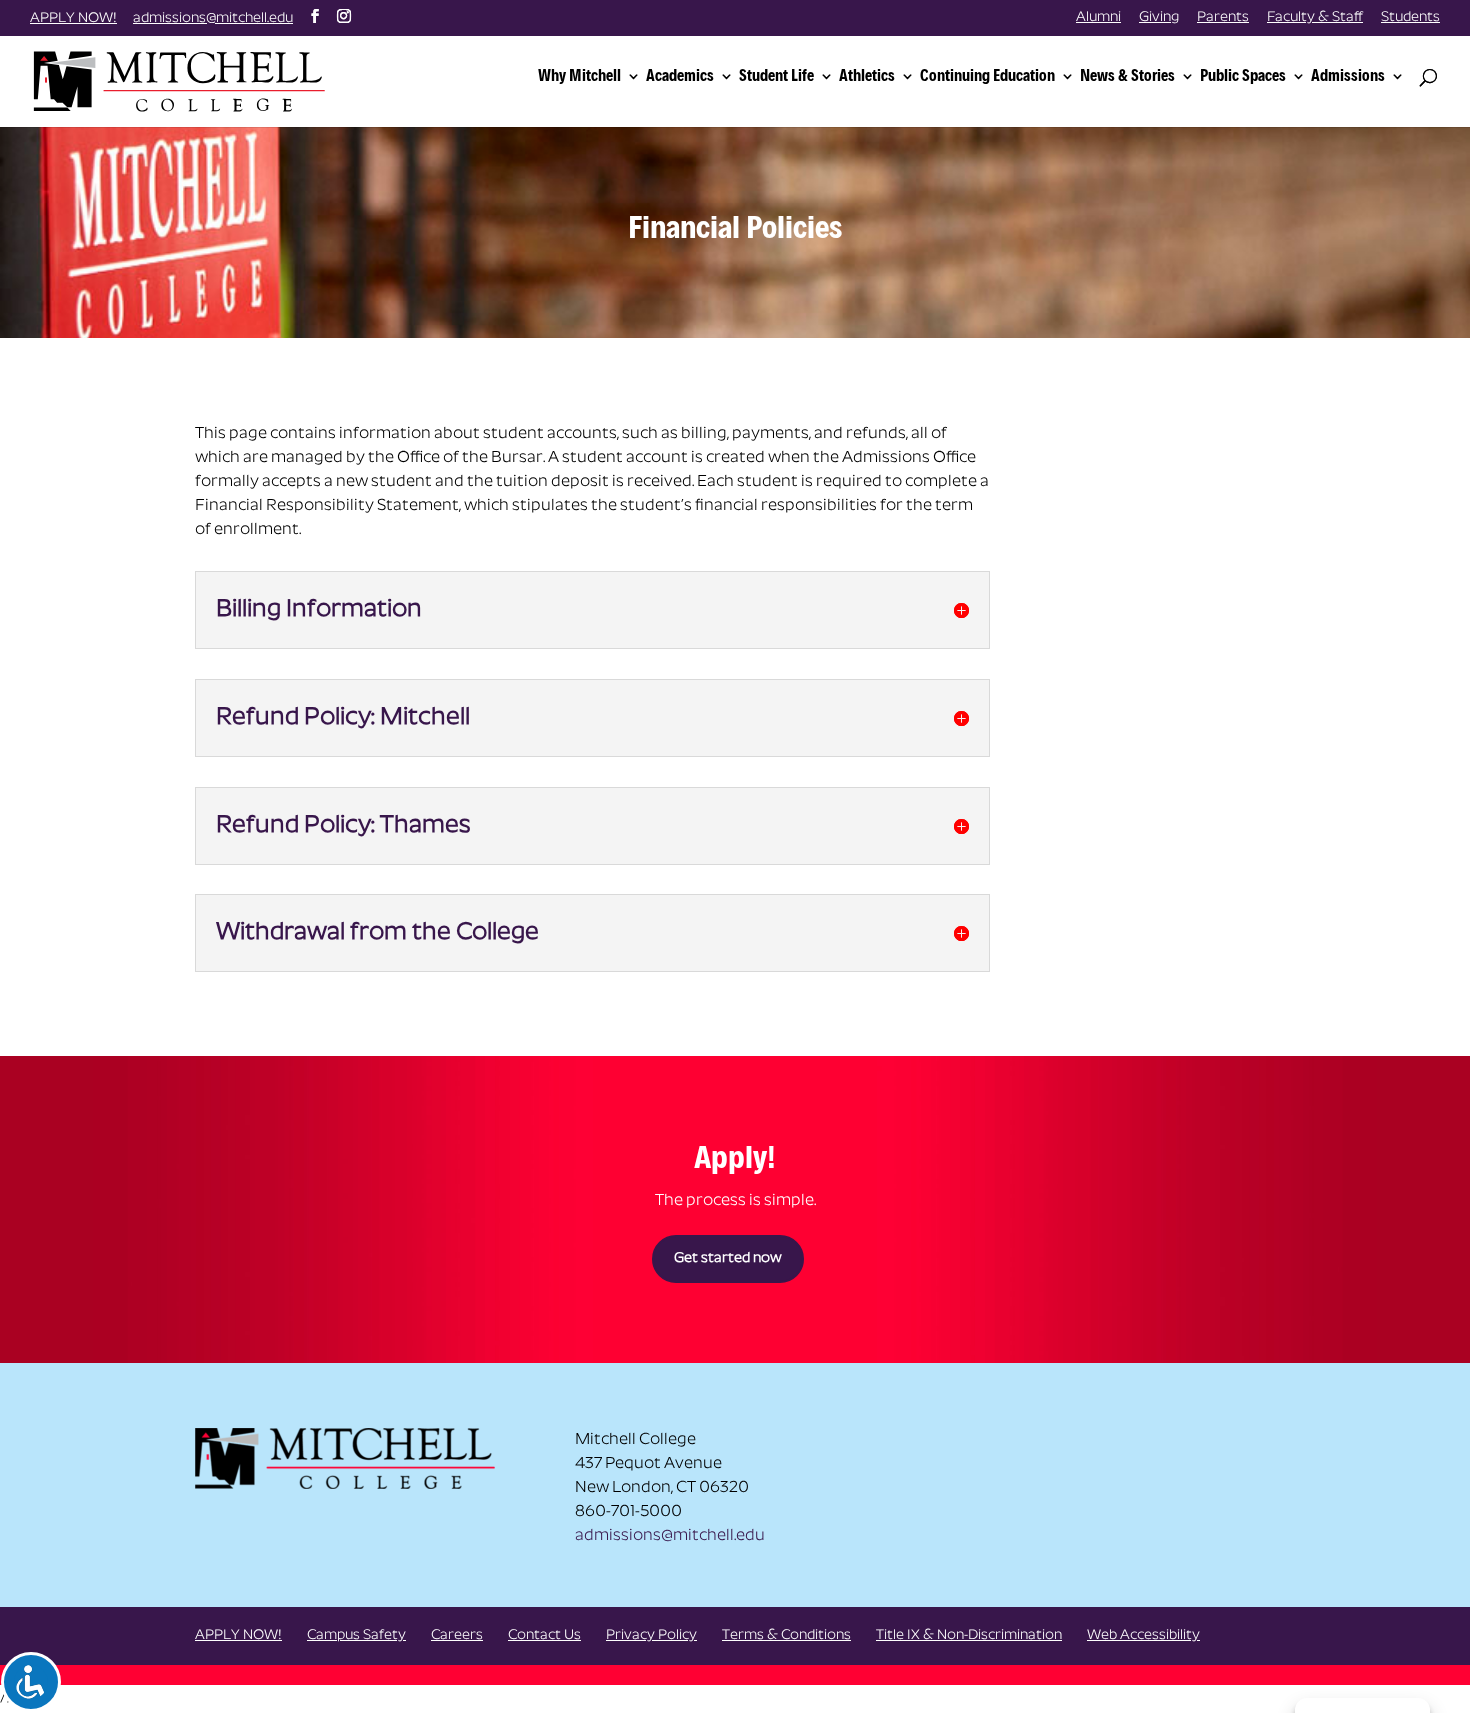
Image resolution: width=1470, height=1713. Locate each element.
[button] (315, 17)
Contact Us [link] (544, 1635)
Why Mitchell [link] (579, 76)
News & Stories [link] (1127, 76)
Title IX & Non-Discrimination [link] (969, 1635)
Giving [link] (1159, 18)
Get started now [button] (728, 1258)
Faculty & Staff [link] (1315, 18)
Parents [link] (1223, 18)
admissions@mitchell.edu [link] (670, 1536)
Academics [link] (680, 76)
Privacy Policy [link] (651, 1635)
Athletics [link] (867, 76)
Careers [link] (457, 1635)
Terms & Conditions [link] (786, 1635)
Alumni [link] (1098, 18)
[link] (183, 79)
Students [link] (1410, 18)
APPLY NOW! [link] (73, 18)
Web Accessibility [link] (1143, 1635)
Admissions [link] (1348, 76)
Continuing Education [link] (987, 76)
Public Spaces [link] (1243, 76)
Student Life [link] (776, 76)
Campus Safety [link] (356, 1635)
